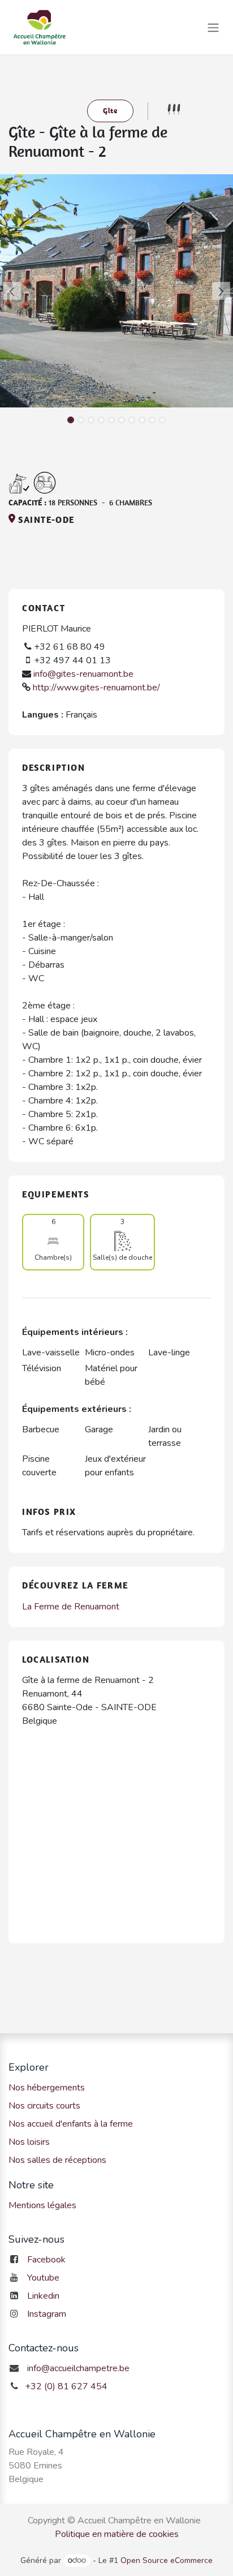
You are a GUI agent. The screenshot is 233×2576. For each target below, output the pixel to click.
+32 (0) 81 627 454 (66, 2386)
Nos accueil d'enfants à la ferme (71, 2124)
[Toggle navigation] (213, 27)
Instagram (47, 2314)
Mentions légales (42, 2205)
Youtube (43, 2278)
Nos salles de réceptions (57, 2160)
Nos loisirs (29, 2142)
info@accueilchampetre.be (78, 2368)
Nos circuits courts (44, 2106)
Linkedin (43, 2296)
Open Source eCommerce (167, 2560)
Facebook (46, 2260)
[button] (12, 291)
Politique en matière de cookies (117, 2534)
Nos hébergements (47, 2088)
